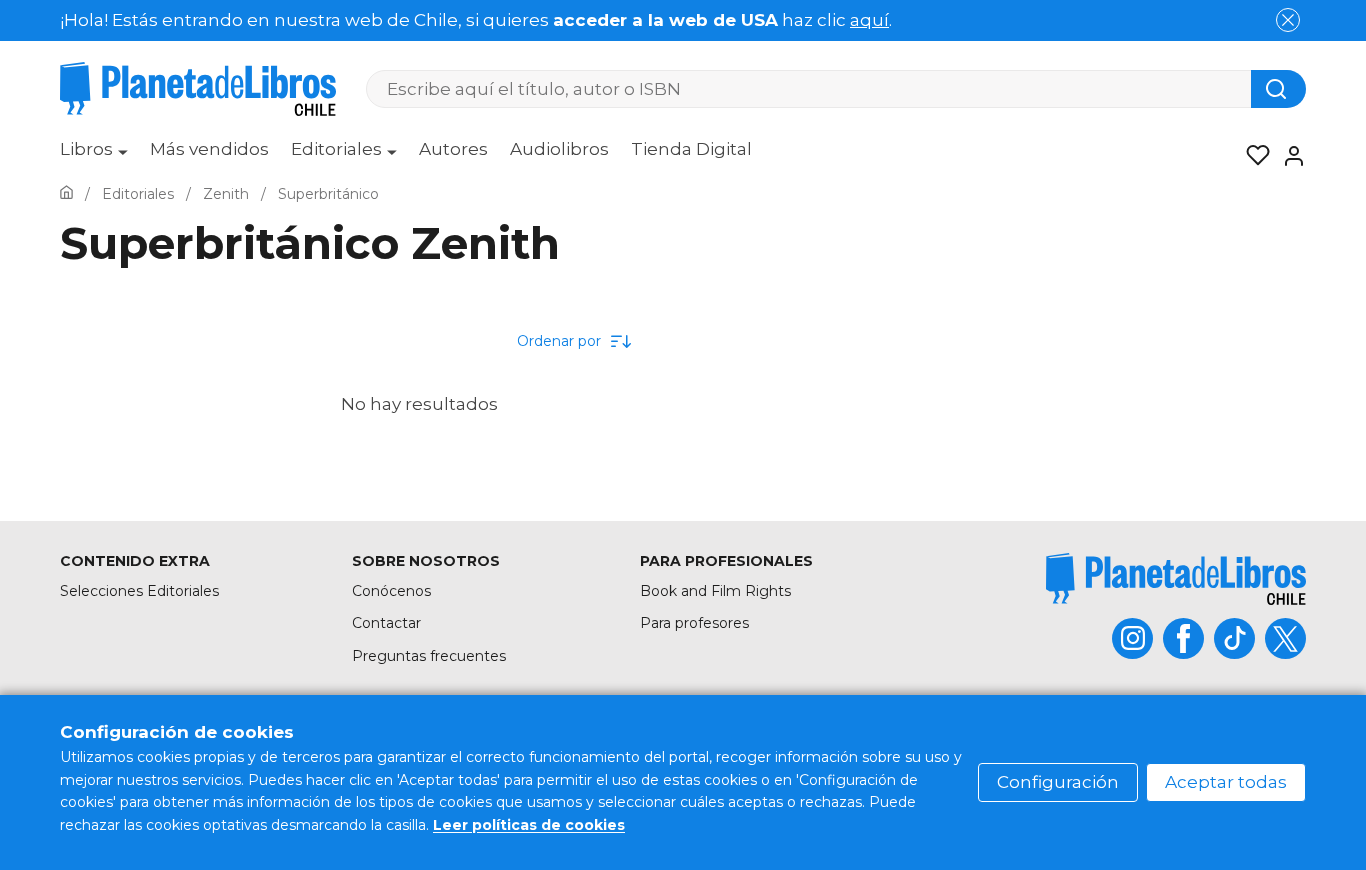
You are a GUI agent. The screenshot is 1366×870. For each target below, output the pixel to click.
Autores (453, 149)
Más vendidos (209, 149)
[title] (1176, 578)
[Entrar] (1288, 156)
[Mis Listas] (1252, 156)
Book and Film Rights (715, 591)
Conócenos (391, 591)
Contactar (386, 623)
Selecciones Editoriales (139, 591)
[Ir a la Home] (66, 194)
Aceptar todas (1226, 782)
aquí (869, 20)
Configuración (1058, 782)
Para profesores (694, 623)
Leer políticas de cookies (529, 825)
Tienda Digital (691, 149)
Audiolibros (559, 149)
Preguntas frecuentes (429, 656)
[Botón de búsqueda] (1278, 89)
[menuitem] (94, 156)
